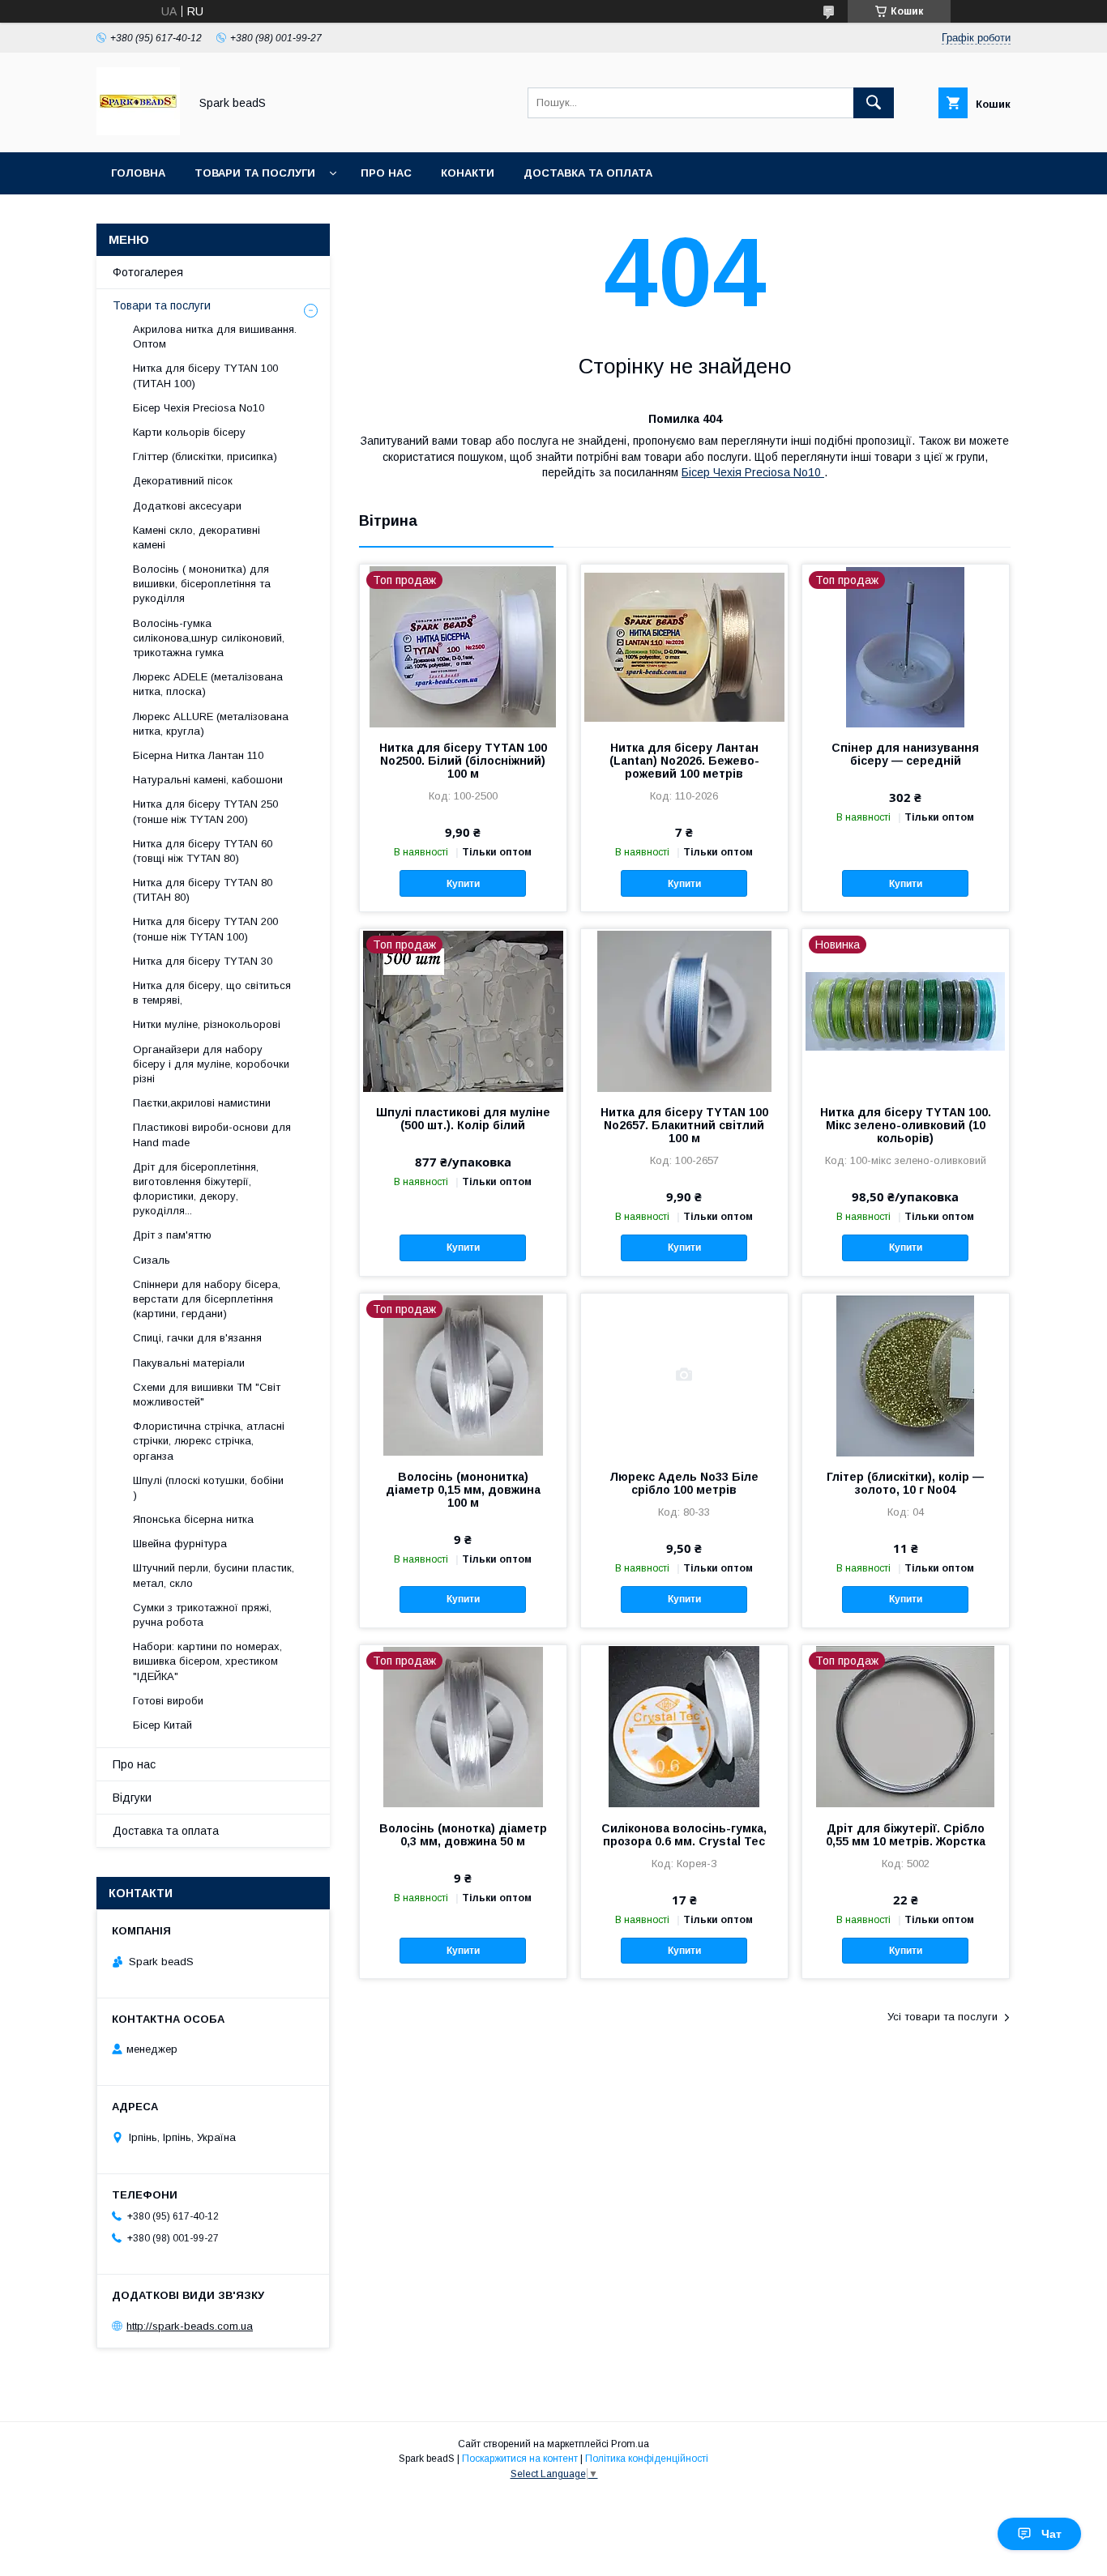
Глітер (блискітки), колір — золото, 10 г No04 (905, 1483)
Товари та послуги (255, 173)
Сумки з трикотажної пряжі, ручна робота (202, 1615)
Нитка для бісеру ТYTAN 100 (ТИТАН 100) (205, 375)
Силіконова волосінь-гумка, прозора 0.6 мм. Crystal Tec (684, 1835)
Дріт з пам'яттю (172, 1235)
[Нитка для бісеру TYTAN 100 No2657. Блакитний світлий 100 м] (684, 1010)
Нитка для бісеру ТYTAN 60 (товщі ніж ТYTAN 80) (203, 851)
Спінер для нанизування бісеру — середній (905, 754)
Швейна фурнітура (180, 1544)
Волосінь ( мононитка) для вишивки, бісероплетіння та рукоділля (202, 584)
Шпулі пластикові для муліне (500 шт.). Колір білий (463, 1119)
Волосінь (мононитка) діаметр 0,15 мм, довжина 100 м (463, 1490)
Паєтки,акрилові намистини (202, 1103)
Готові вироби (168, 1701)
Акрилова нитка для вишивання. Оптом (215, 337)
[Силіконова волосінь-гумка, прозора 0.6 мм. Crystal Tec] (684, 1726)
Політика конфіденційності (647, 2459)
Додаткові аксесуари (187, 506)
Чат (1051, 2534)
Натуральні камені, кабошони (208, 780)
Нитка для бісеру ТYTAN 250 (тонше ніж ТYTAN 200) (205, 811)
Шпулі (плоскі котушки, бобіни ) (208, 1488)
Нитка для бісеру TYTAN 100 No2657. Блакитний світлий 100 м (684, 1125)
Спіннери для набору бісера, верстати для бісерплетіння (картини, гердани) (207, 1299)
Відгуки (132, 1798)
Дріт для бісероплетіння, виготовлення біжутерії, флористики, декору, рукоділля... (196, 1189)
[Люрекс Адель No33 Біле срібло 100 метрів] (684, 1375)
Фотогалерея (148, 272)
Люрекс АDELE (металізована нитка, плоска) (208, 684)
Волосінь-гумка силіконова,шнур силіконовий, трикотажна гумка (209, 638)
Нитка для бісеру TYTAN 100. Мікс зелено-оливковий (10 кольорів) (906, 1125)
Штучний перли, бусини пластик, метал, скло (214, 1575)
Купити (463, 884)
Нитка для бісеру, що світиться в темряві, (212, 993)
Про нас (386, 173)
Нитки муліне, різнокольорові (207, 1024)
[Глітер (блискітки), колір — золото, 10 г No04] (906, 1375)
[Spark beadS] (138, 131)
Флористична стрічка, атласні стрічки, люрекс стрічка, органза (209, 1441)
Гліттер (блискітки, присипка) (205, 456)
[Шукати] (874, 103)
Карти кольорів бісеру (189, 432)
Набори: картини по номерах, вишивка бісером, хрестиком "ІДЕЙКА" (207, 1661)
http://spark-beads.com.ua (190, 2326)
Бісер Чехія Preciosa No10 (753, 472)
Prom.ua (630, 2444)
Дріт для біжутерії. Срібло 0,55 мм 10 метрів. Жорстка (906, 1835)
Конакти (468, 173)
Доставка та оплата (588, 173)
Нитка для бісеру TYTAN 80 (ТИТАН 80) (203, 890)
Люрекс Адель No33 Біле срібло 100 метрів (684, 1483)
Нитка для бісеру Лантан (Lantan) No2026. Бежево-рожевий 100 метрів (684, 761)
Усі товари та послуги (942, 2017)
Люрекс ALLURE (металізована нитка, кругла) (211, 724)
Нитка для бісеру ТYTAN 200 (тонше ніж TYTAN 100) (205, 929)
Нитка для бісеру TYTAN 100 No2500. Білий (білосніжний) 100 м (463, 761)
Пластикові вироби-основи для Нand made (212, 1134)
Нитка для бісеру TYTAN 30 (203, 961)
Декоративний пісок (183, 481)
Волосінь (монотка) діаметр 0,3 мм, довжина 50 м (463, 1835)
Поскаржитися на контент (520, 2459)
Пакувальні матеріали (189, 1363)
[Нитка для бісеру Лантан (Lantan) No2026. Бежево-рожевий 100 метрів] (684, 646)
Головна (138, 173)
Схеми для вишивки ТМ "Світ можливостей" (207, 1395)
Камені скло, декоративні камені (197, 537)
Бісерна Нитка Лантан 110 (198, 755)
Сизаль (152, 1260)
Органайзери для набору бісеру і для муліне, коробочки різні (211, 1064)
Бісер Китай (162, 1725)
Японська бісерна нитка (193, 1519)
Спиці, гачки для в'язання (197, 1338)
